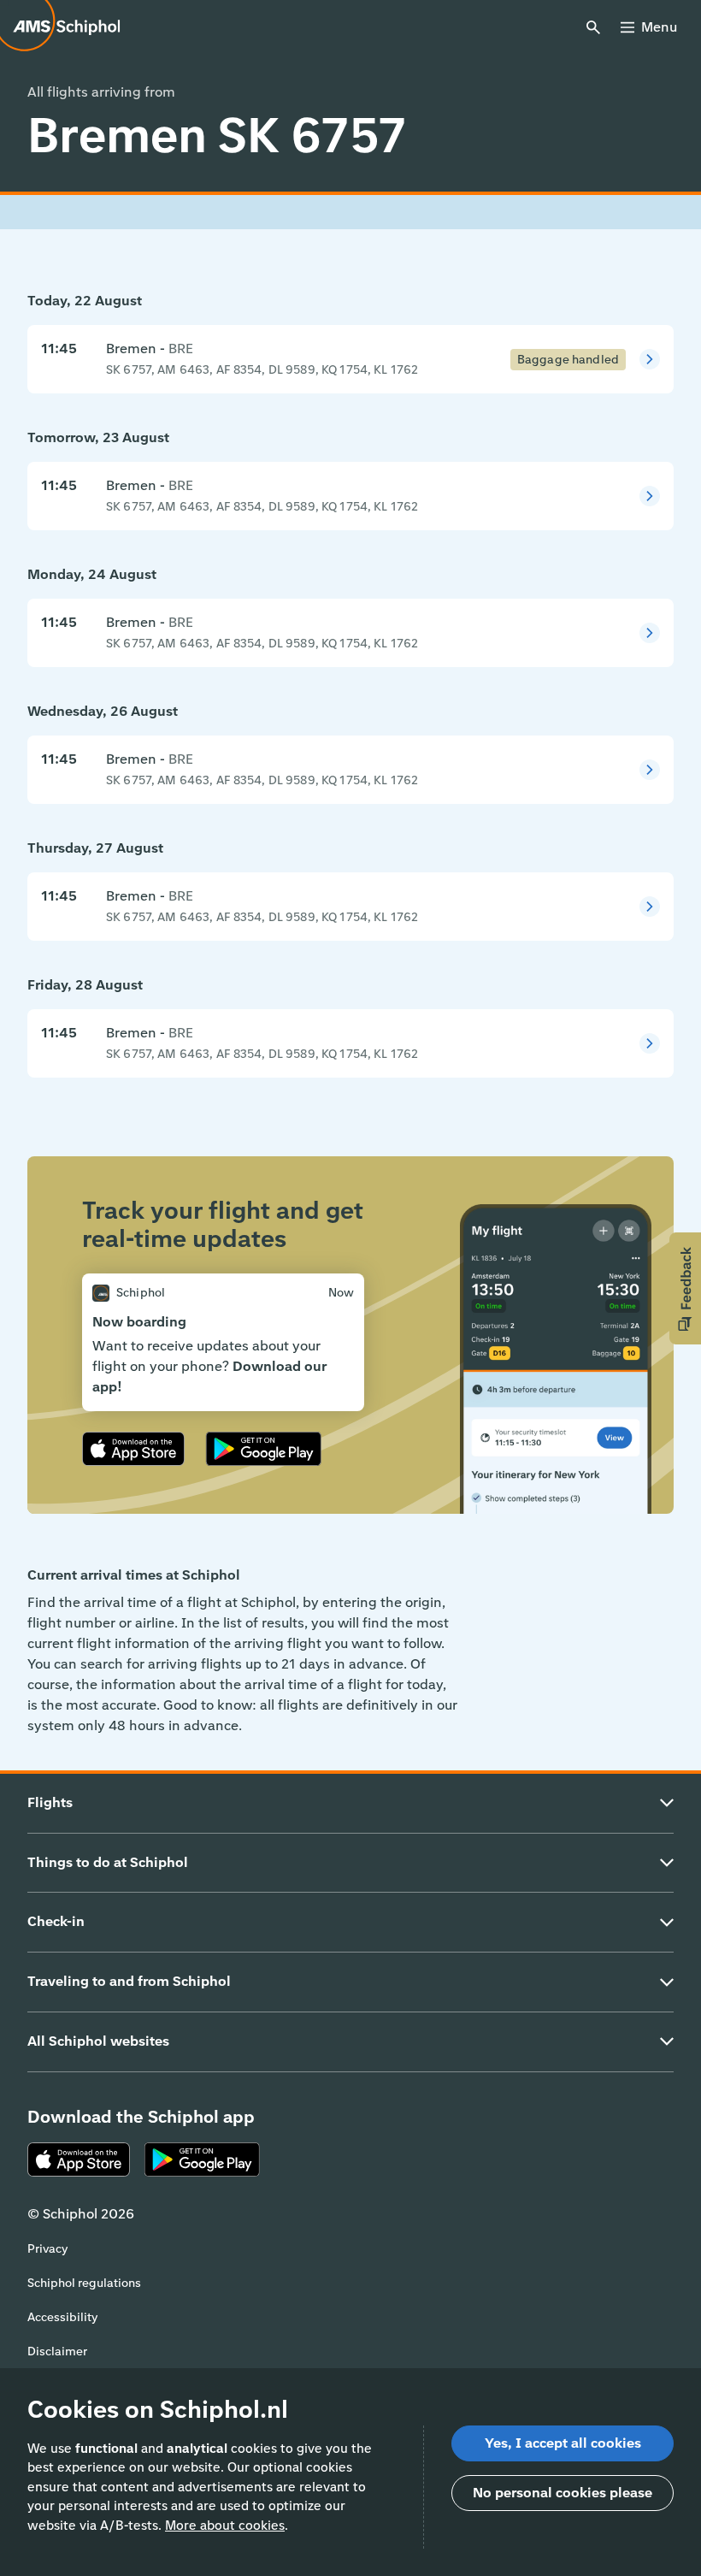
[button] (685, 1288)
